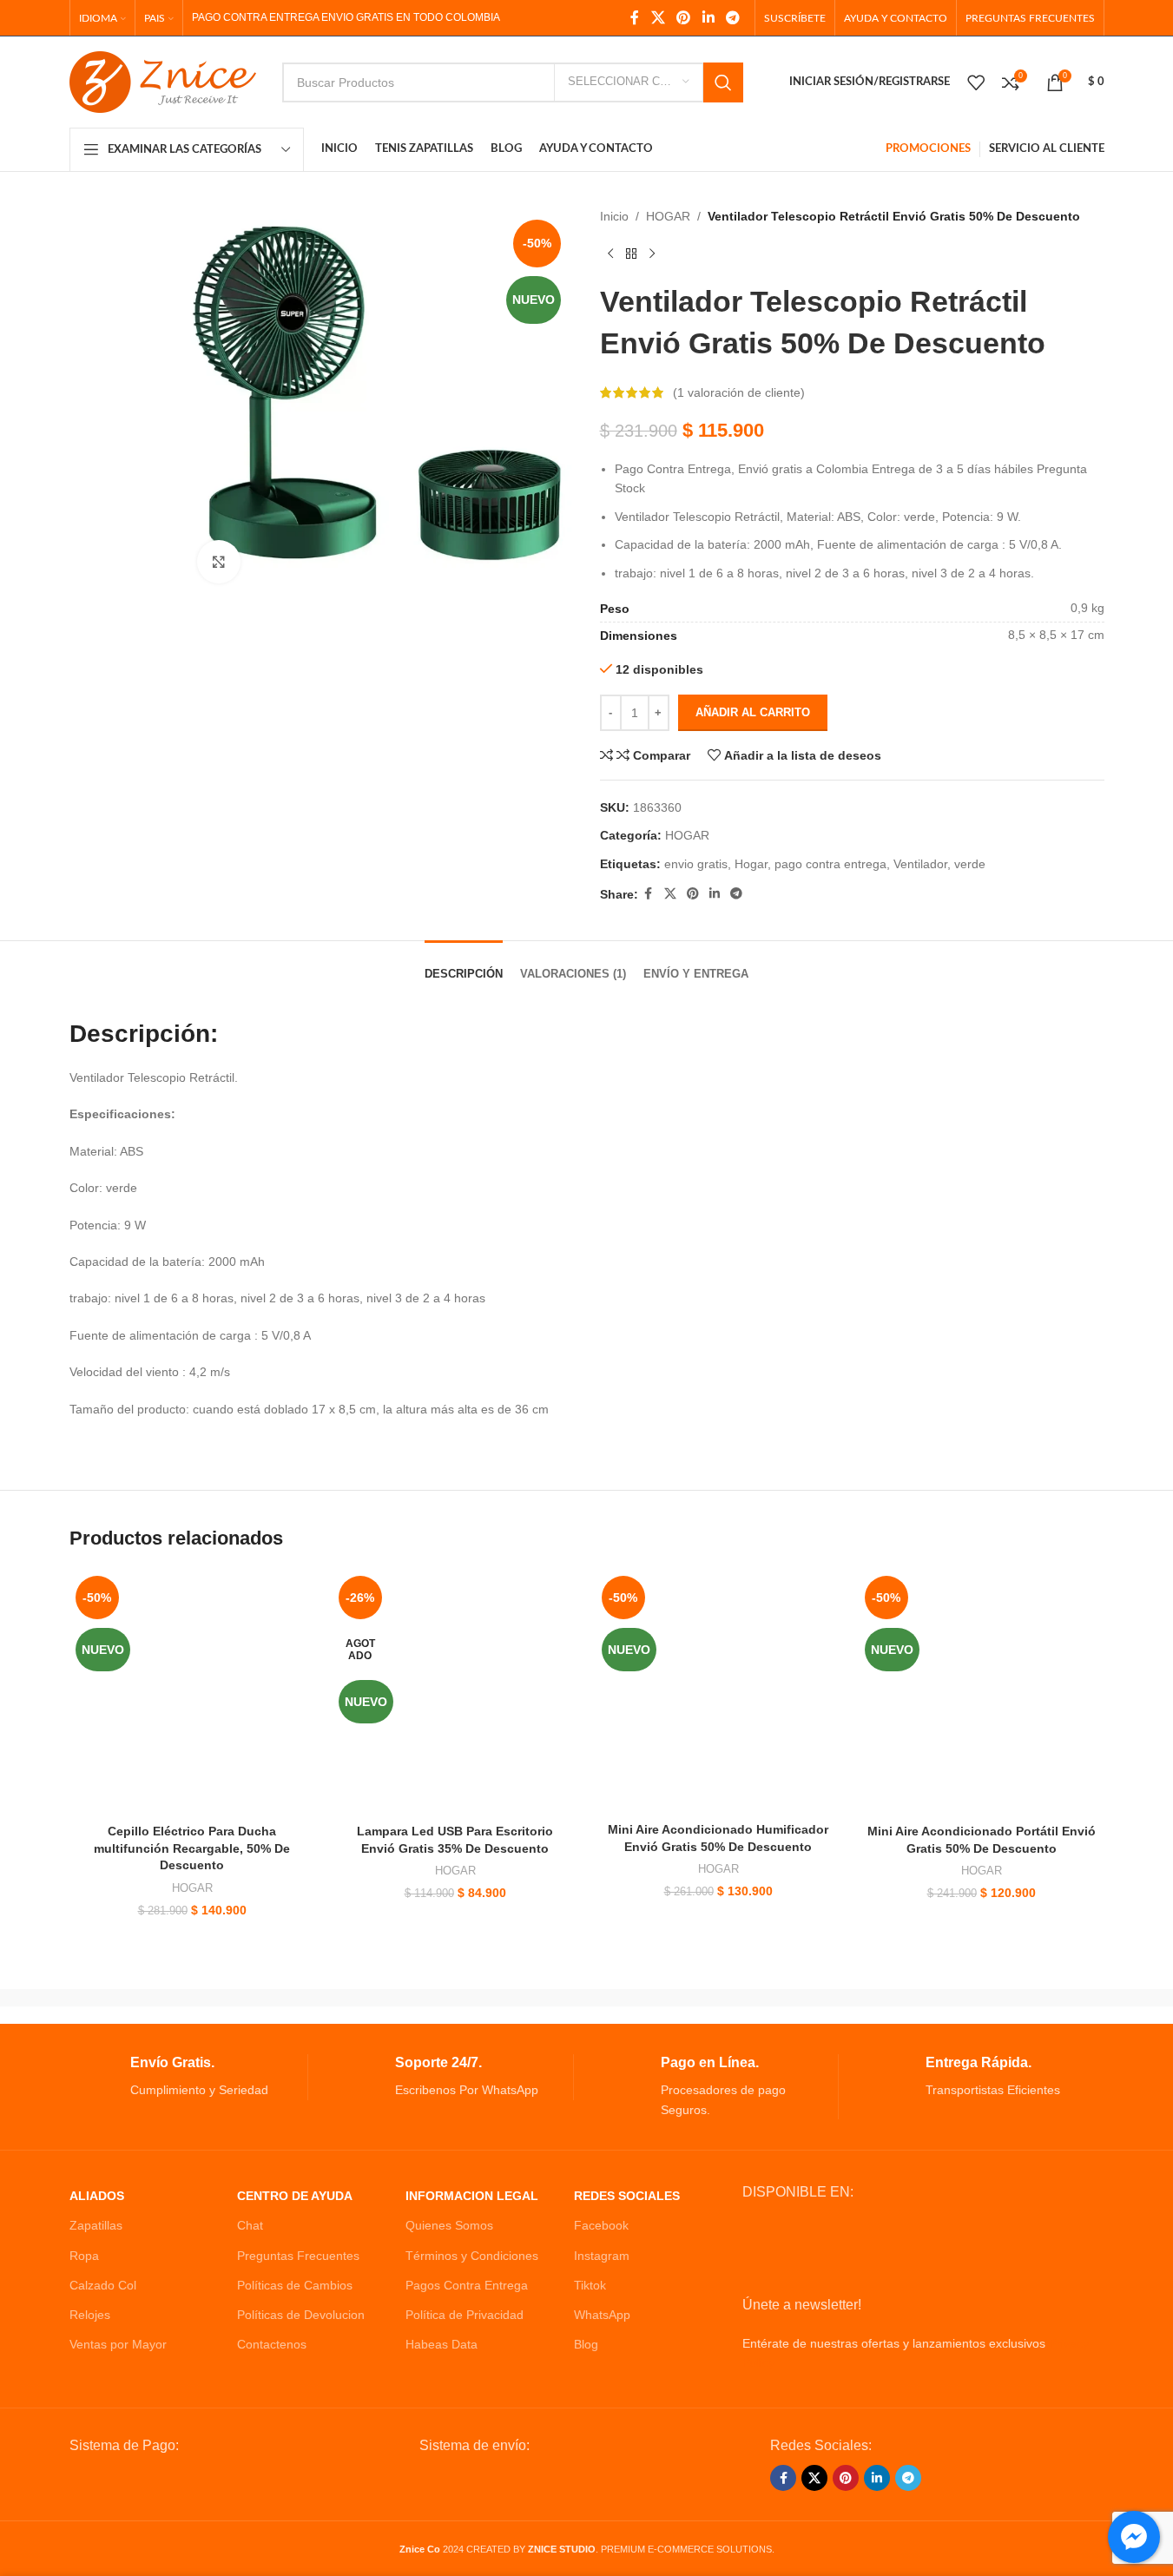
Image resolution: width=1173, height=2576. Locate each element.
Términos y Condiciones (472, 2256)
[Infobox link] (189, 2077)
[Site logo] (163, 81)
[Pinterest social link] (684, 18)
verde (970, 864)
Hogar (751, 864)
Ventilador (920, 864)
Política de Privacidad (465, 2315)
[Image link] (201, 2483)
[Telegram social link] (732, 18)
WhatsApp (602, 2315)
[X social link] (658, 18)
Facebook (601, 2225)
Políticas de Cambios (295, 2285)
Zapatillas (96, 2225)
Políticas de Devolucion (301, 2315)
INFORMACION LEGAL (472, 2196)
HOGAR (668, 216)
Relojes (90, 2315)
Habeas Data (442, 2344)
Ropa (84, 2256)
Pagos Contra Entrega (467, 2285)
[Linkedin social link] (708, 18)
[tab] (464, 965)
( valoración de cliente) (739, 392)
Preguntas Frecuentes (298, 2256)
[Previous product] (610, 254)
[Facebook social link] (635, 18)
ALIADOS (97, 2196)
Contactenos (272, 2344)
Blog (586, 2344)
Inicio (614, 216)
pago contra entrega (830, 864)
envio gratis (696, 864)
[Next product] (652, 254)
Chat (250, 2225)
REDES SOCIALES (627, 2196)
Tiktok (590, 2285)
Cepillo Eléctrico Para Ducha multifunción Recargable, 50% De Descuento (192, 1848)
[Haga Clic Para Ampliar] (219, 562)
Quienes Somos (449, 2225)
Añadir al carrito (753, 712)
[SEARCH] (723, 82)
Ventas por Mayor (118, 2344)
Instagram (602, 2256)
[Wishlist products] (976, 82)
